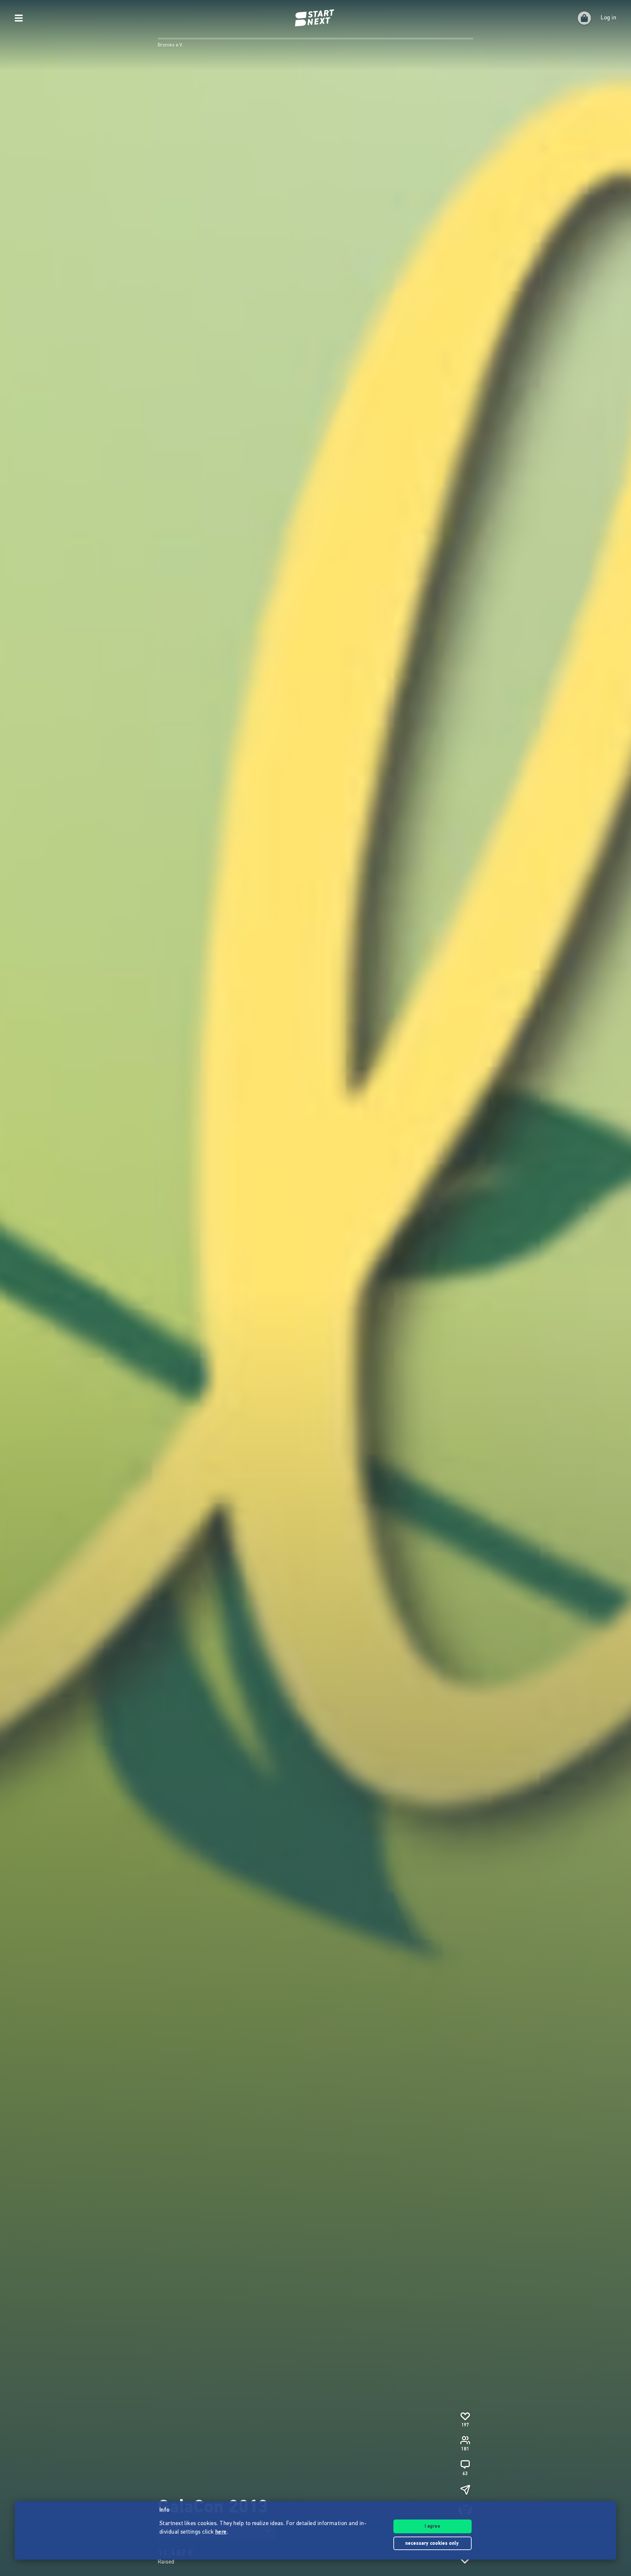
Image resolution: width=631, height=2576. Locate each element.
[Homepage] (315, 18)
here (221, 2532)
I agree (432, 2527)
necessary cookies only (433, 2544)
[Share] (465, 2490)
